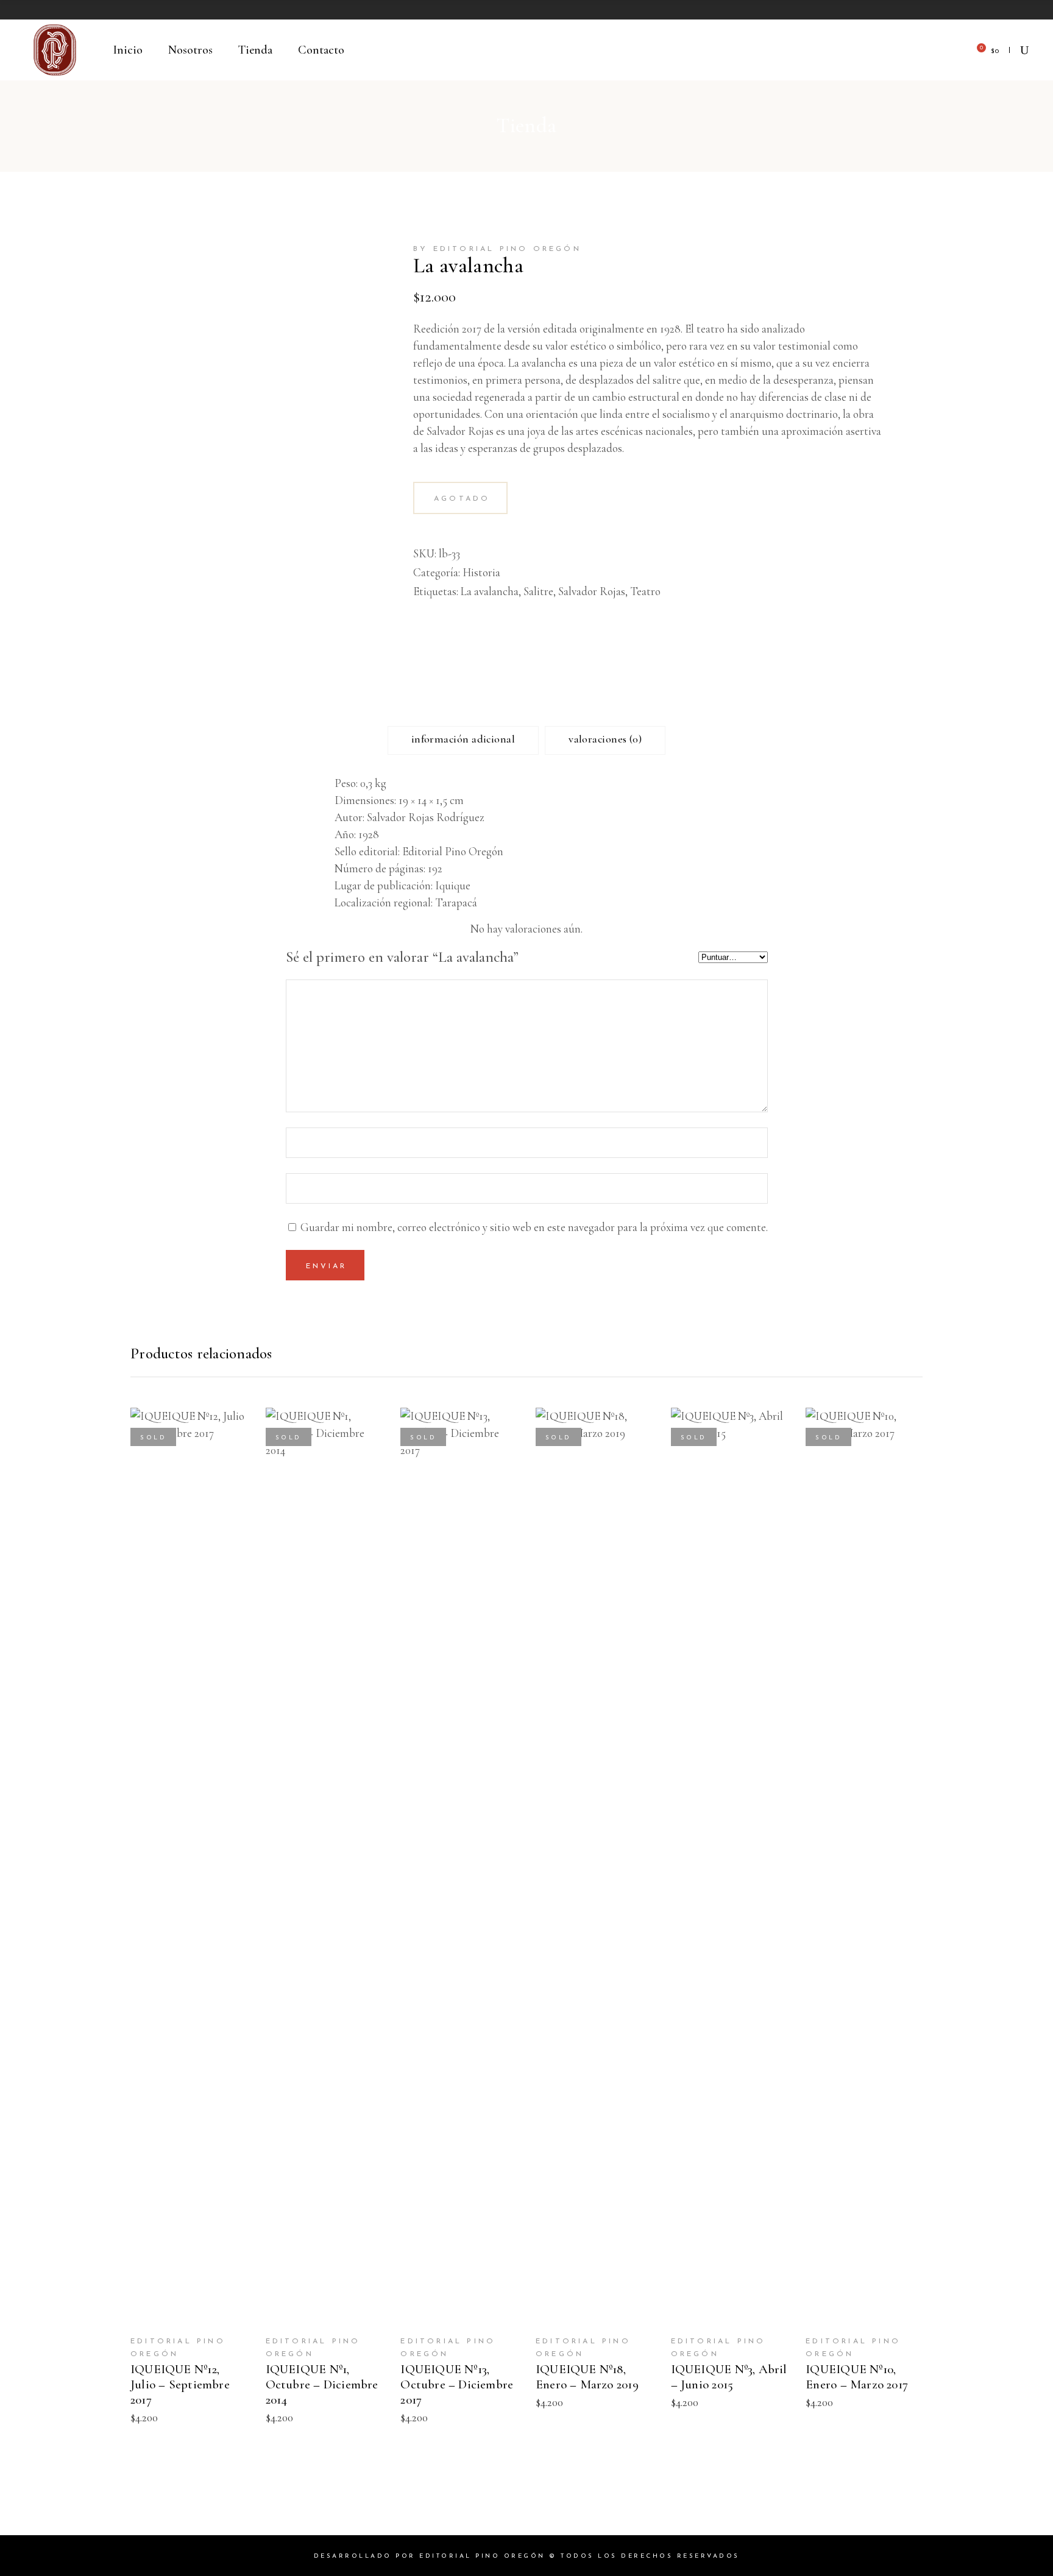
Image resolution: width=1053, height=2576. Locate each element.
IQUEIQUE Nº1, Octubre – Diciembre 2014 (322, 2384)
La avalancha (490, 591)
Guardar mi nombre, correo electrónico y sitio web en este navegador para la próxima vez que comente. (534, 1227)
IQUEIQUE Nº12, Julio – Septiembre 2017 (180, 2384)
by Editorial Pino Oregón (497, 249)
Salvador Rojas (592, 591)
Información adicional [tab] (463, 739)
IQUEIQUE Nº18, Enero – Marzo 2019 (587, 2377)
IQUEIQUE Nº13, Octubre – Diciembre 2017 (457, 2384)
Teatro (645, 591)
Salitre (538, 591)
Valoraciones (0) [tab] (605, 739)
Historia (481, 572)
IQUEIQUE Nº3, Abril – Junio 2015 (729, 2377)
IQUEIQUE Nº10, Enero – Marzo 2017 (857, 2377)
